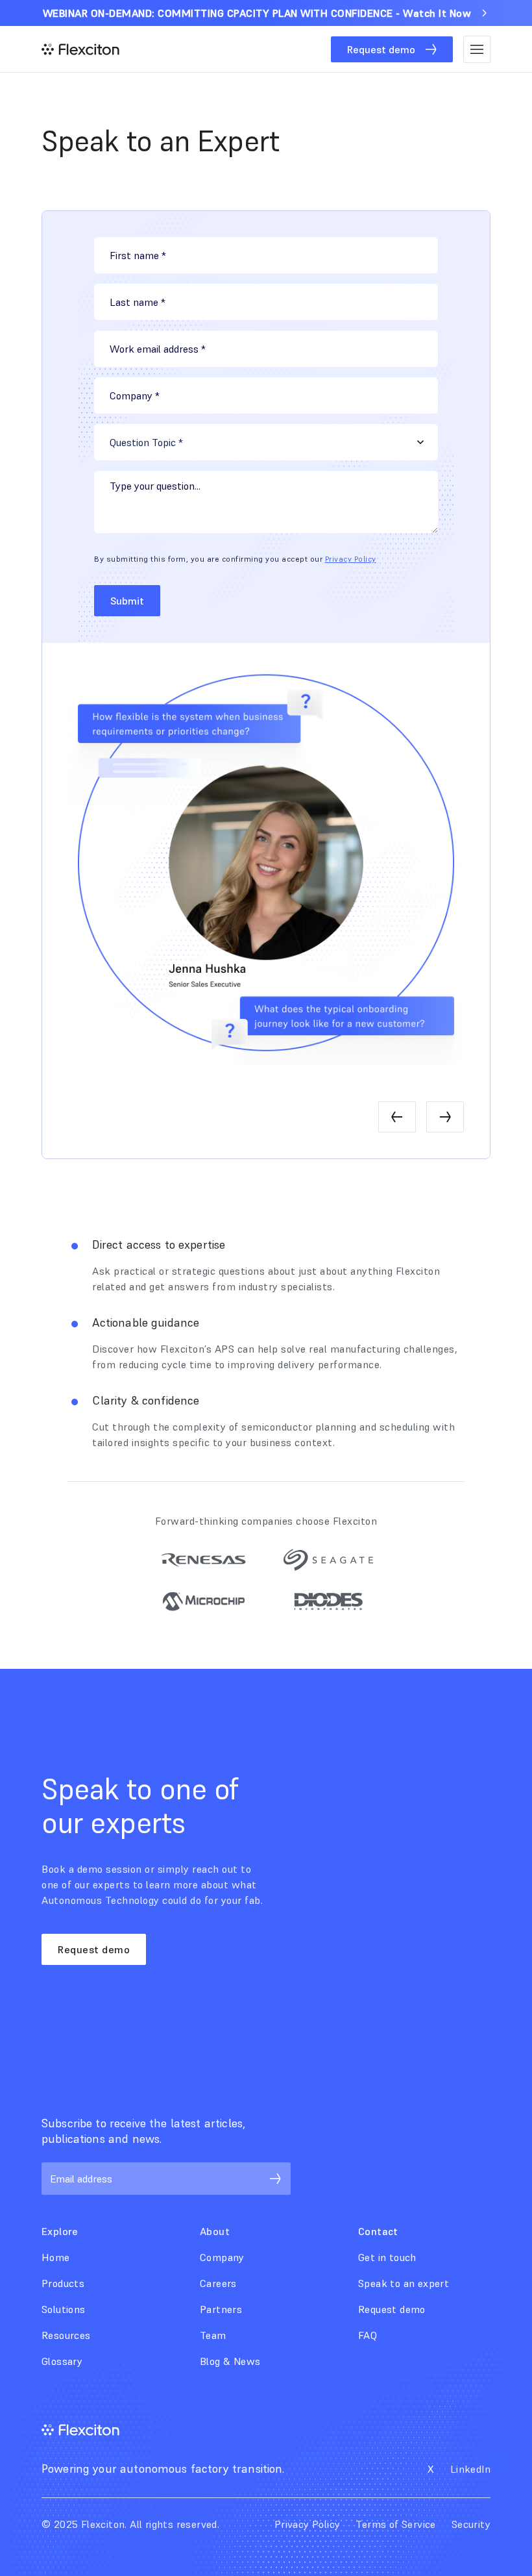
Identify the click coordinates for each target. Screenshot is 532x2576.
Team (213, 2335)
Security (471, 2524)
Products (63, 2283)
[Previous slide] (397, 1117)
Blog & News (230, 2361)
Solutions (64, 2309)
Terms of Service (395, 2524)
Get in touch (387, 2257)
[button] (477, 49)
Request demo (94, 1949)
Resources (66, 2335)
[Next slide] (445, 1117)
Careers (218, 2283)
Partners (221, 2309)
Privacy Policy (351, 559)
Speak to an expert (404, 2283)
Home (56, 2257)
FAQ (368, 2335)
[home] (80, 49)
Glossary (62, 2361)
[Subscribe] (275, 2179)
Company (222, 2257)
